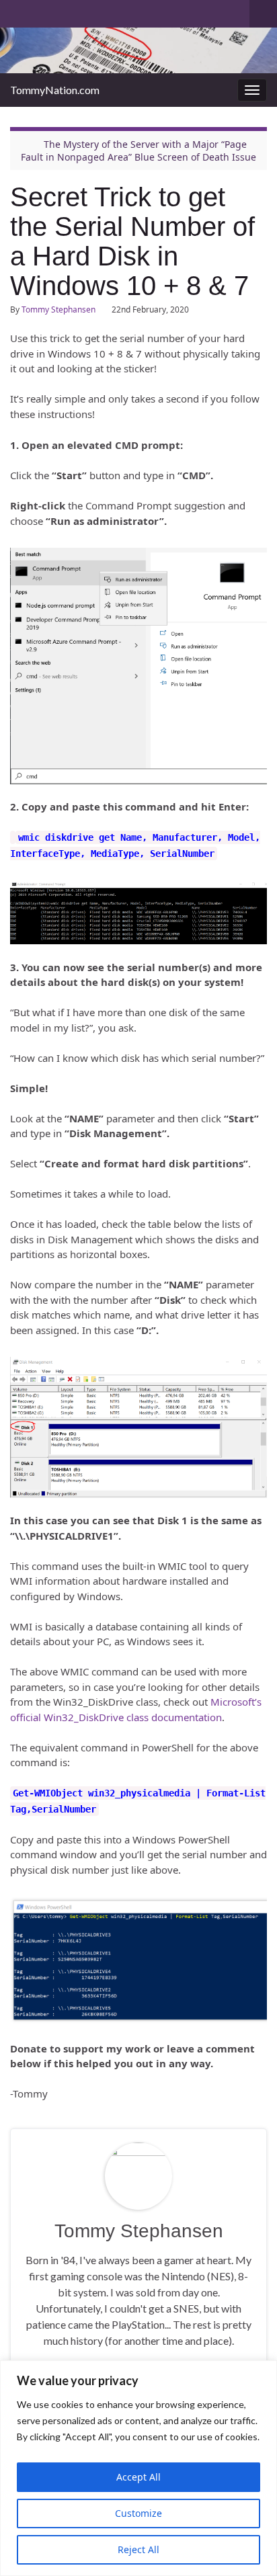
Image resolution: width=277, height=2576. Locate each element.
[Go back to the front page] (138, 50)
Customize (138, 2513)
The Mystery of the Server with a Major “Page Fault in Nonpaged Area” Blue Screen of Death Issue (138, 151)
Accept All (138, 2477)
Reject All (138, 2549)
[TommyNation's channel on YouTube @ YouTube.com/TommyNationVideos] (38, 11)
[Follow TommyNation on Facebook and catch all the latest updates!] (90, 11)
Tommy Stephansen (58, 309)
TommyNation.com (55, 90)
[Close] (263, 2372)
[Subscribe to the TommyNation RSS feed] (16, 11)
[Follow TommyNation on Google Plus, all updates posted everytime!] (68, 11)
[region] (138, 2468)
